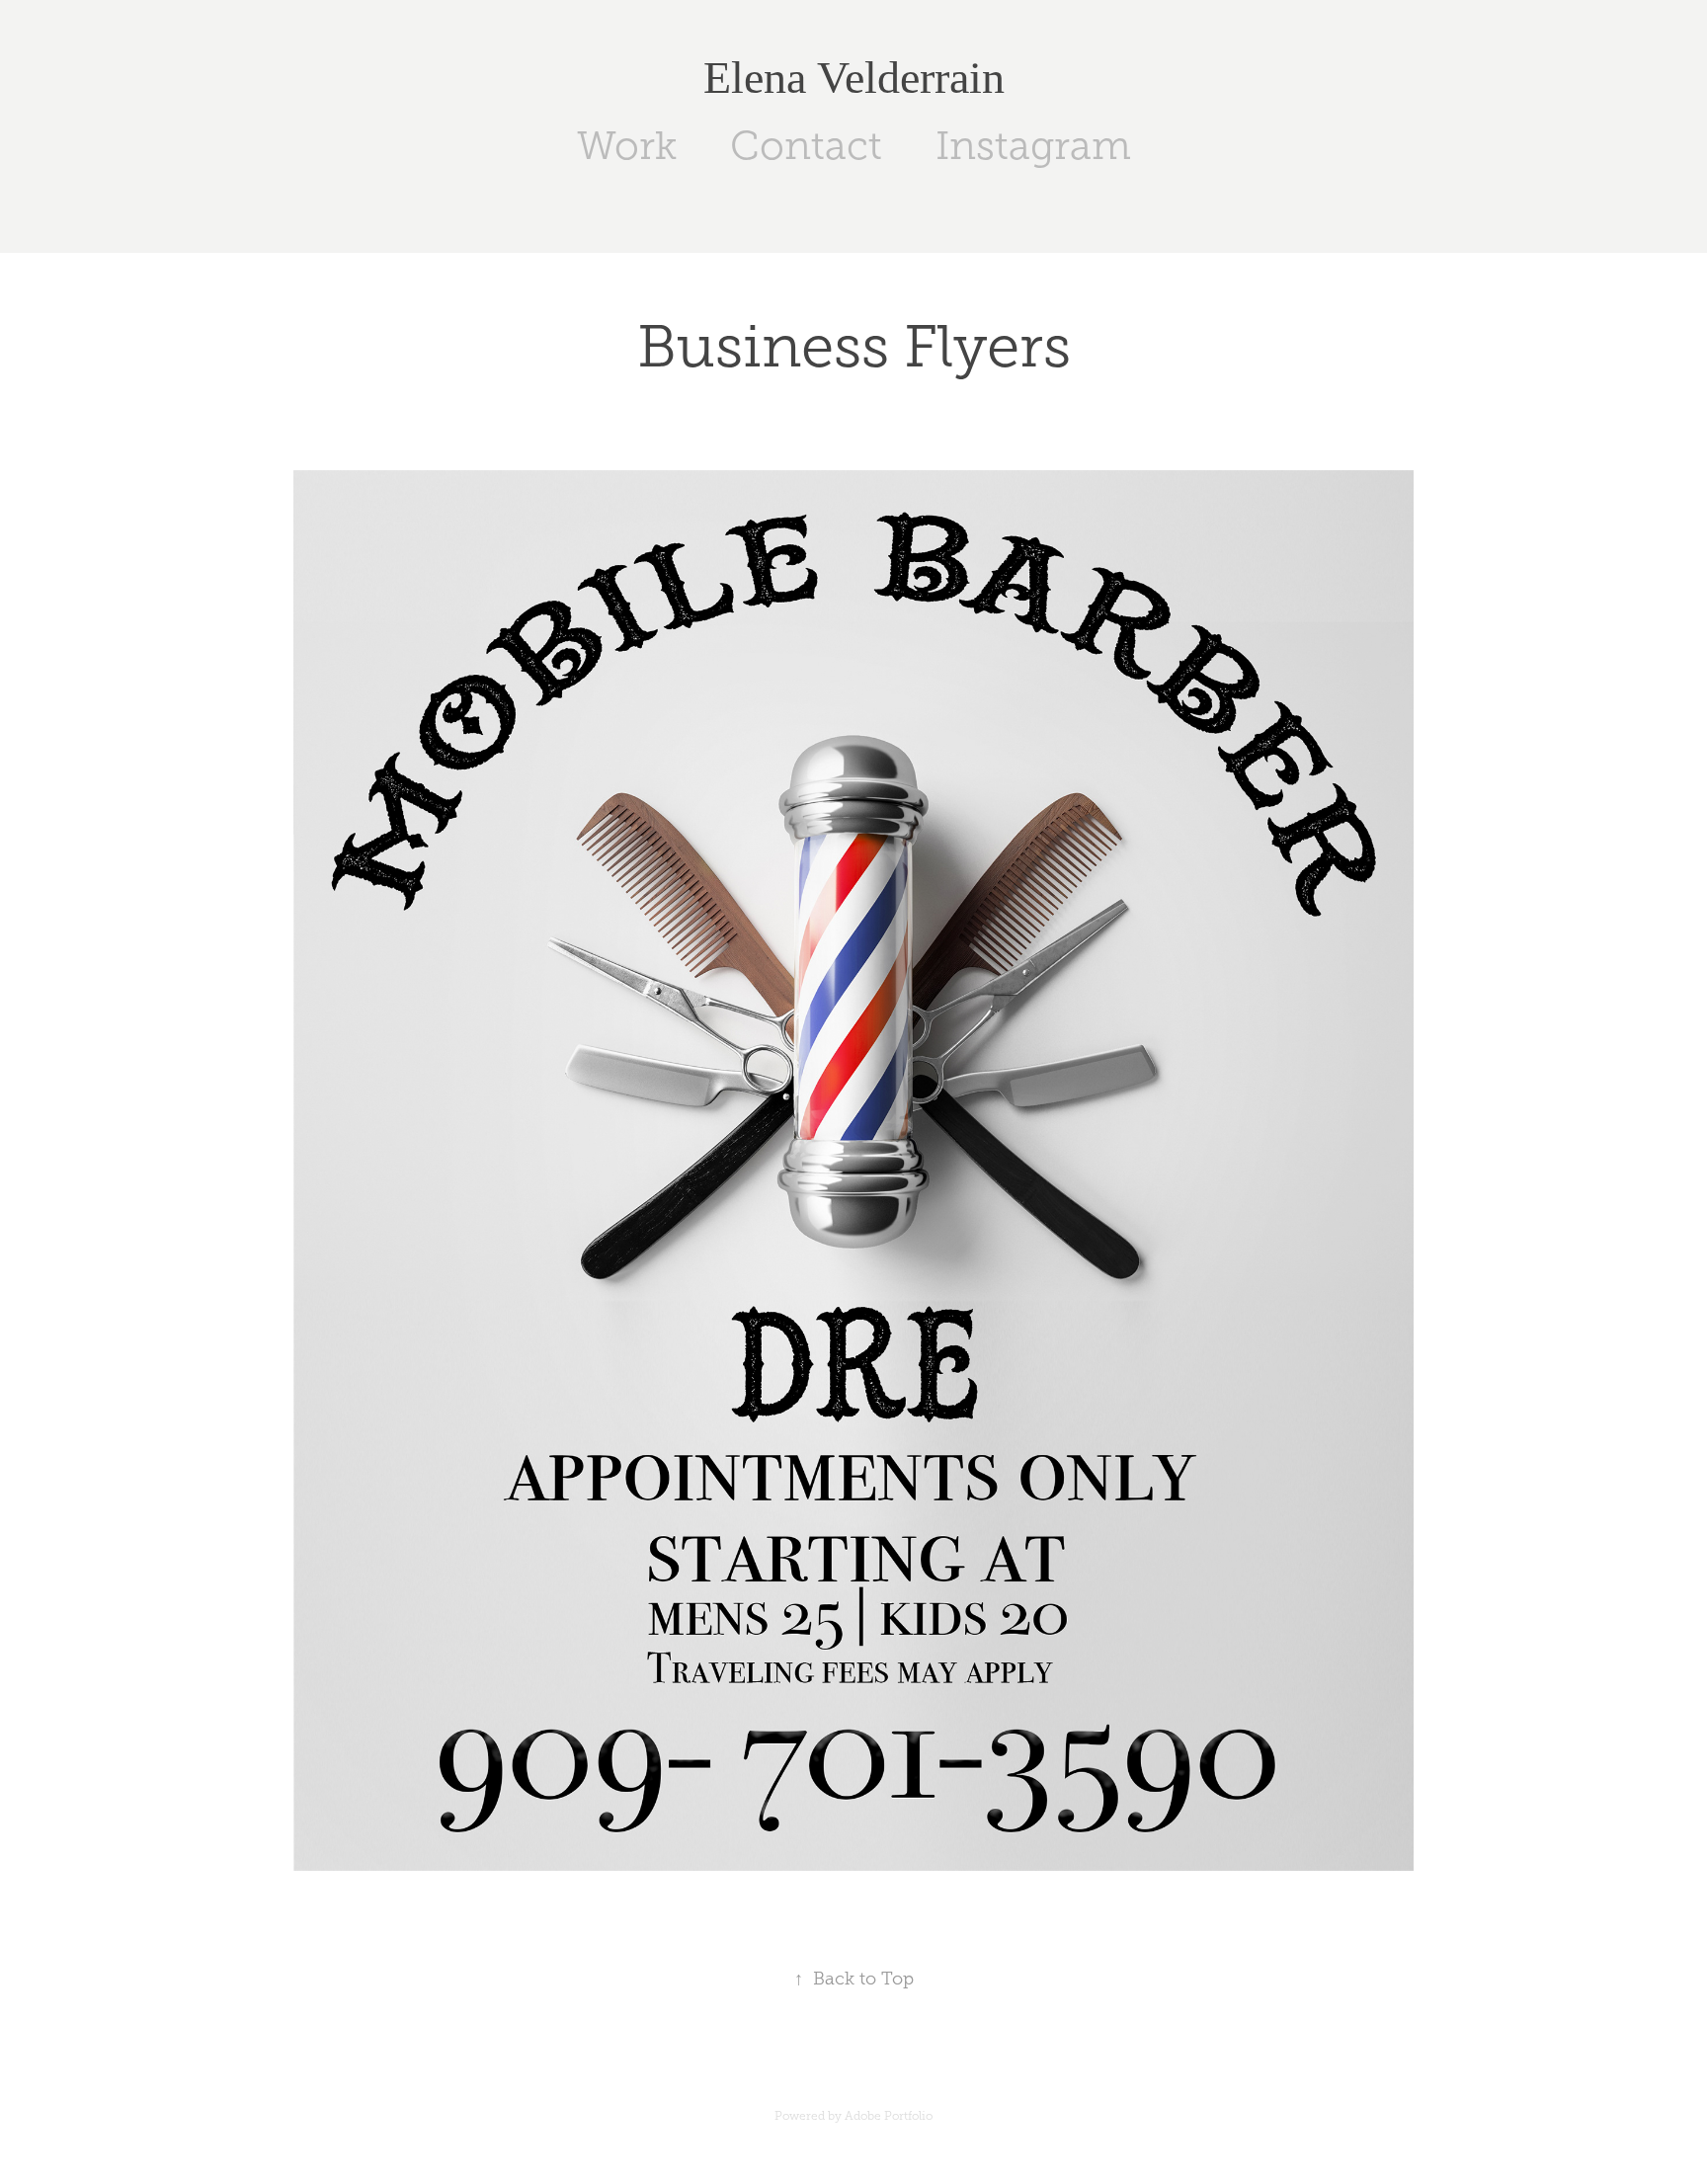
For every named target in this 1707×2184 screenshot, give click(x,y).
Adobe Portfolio (889, 2116)
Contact (806, 146)
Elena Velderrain (854, 78)
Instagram (1033, 146)
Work (627, 146)
